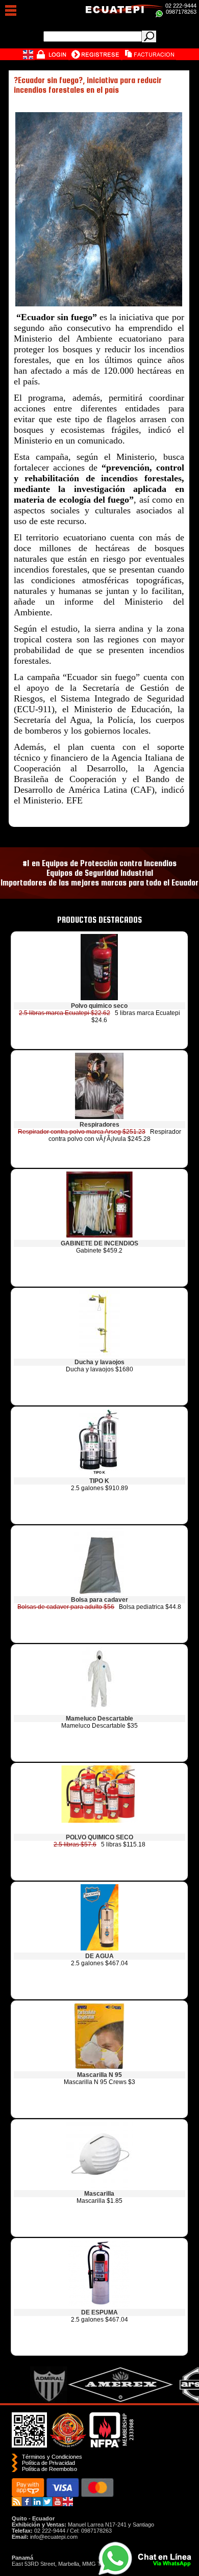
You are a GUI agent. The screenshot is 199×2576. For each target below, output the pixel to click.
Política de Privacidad (48, 2463)
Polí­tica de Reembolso (49, 2469)
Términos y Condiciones (52, 2457)
